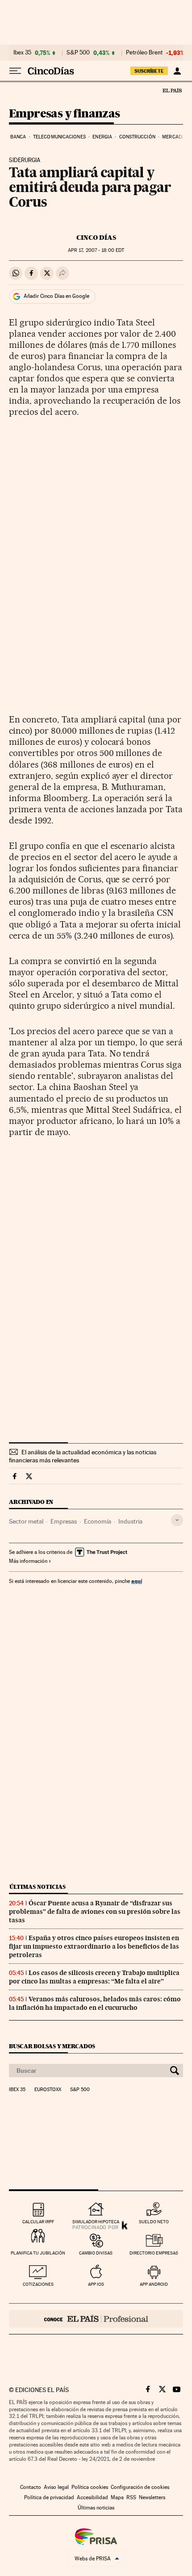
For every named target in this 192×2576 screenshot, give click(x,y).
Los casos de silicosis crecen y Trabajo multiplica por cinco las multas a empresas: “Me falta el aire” (94, 1977)
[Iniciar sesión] (177, 71)
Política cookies (90, 2487)
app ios (96, 2284)
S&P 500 (78, 53)
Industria (130, 1521)
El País (172, 90)
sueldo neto (154, 2222)
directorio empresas (154, 2253)
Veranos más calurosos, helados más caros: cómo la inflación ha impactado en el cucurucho (95, 2003)
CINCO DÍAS (96, 238)
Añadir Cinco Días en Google (56, 296)
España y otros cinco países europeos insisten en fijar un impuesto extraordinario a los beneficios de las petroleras (94, 1946)
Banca (18, 137)
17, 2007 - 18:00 (96, 250)
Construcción (137, 137)
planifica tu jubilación (38, 2253)
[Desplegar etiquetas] (177, 1520)
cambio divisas (96, 2253)
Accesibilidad (92, 2497)
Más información (28, 1561)
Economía (98, 1521)
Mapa (117, 2497)
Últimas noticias (38, 1887)
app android (154, 2284)
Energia (102, 137)
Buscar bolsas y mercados (52, 2046)
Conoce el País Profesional (96, 2319)
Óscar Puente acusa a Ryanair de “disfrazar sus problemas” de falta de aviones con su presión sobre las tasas (95, 1912)
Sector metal (26, 1521)
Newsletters (152, 2497)
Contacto (31, 2487)
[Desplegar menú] (15, 71)
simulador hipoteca (96, 2222)
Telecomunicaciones (59, 137)
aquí (137, 1581)
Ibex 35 (22, 53)
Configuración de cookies (140, 2487)
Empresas (64, 1521)
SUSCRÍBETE (149, 71)
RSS (131, 2497)
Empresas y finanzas (65, 114)
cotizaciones (38, 2284)
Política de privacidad (49, 2497)
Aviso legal (56, 2487)
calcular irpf (38, 2222)
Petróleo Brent (144, 53)
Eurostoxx (48, 2090)
